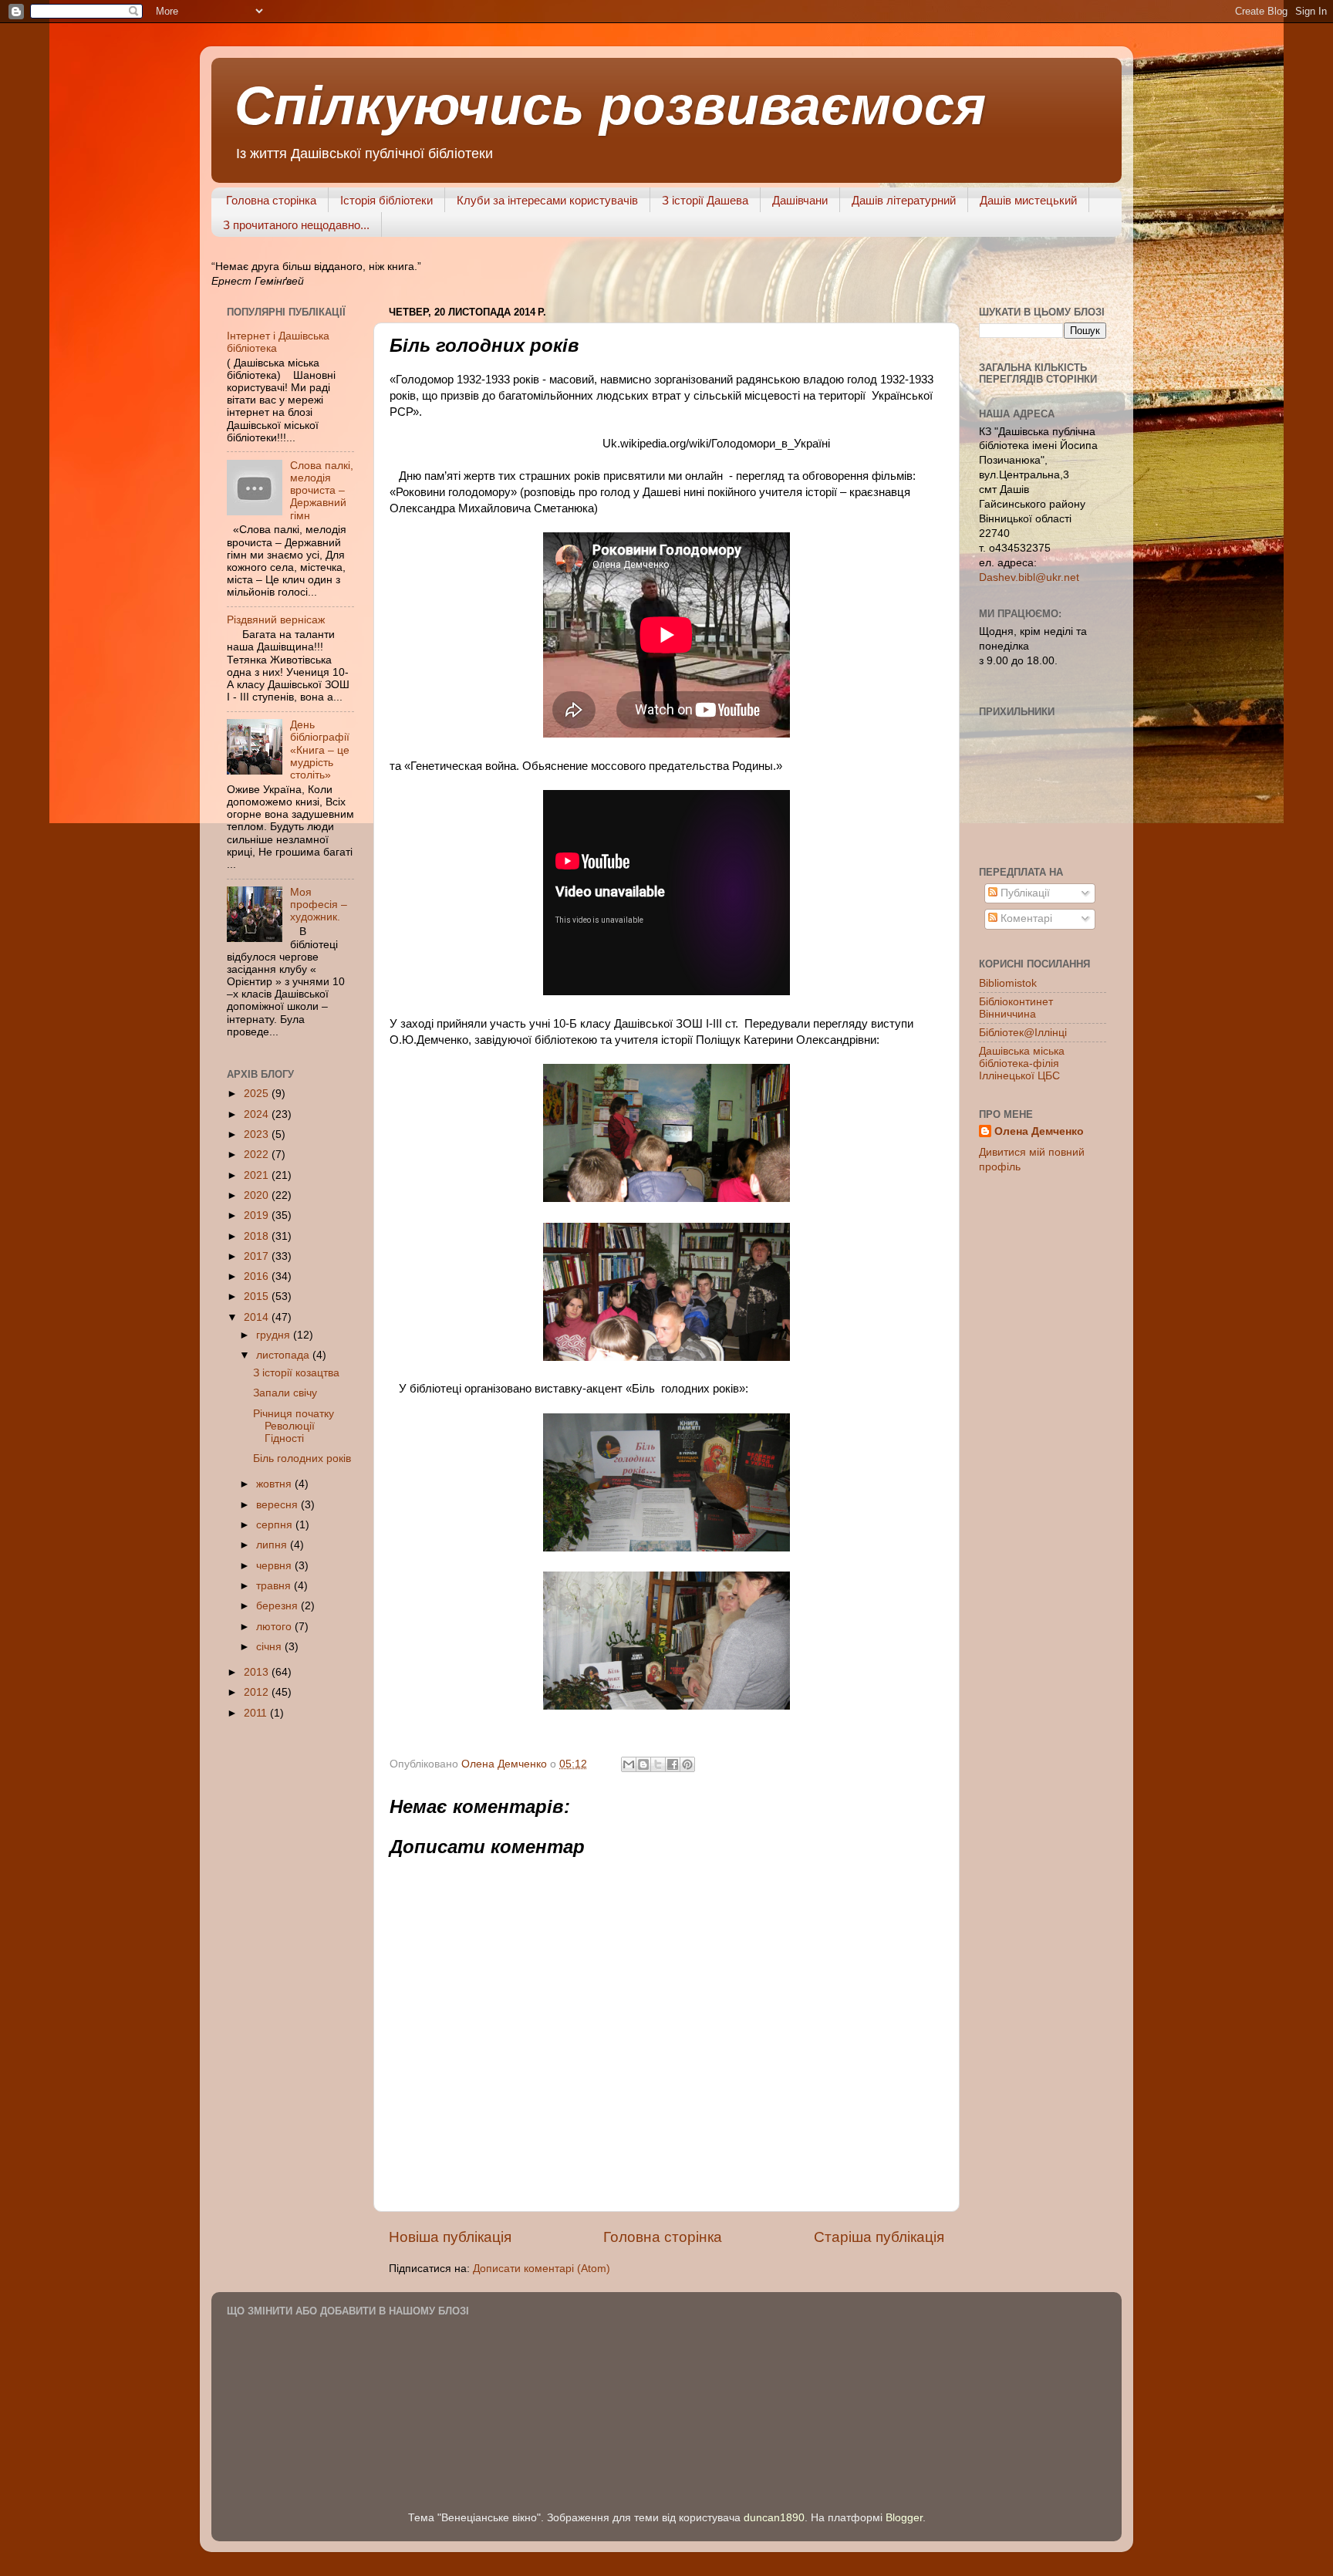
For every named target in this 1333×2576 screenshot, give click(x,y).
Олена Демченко (1039, 1131)
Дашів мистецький (1028, 200)
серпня (276, 1525)
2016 (258, 1276)
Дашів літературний (904, 200)
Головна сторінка (271, 200)
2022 (258, 1155)
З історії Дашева (705, 200)
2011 (257, 1713)
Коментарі (1025, 918)
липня (273, 1545)
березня (278, 1606)
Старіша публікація (879, 2237)
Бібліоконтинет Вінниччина (1016, 1008)
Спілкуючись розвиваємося (610, 106)
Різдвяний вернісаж (276, 620)
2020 (258, 1195)
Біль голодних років (302, 1458)
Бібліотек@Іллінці (1023, 1033)
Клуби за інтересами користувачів (547, 200)
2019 (258, 1215)
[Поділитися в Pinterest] (687, 1764)
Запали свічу (285, 1393)
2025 (258, 1094)
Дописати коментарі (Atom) (542, 2269)
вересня (278, 1505)
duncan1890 (774, 2518)
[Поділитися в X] (658, 1764)
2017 (258, 1256)
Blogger (904, 2518)
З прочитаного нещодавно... (296, 225)
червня (275, 1566)
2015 (258, 1296)
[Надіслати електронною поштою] (629, 1764)
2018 (258, 1236)
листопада (284, 1355)
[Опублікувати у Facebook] (673, 1764)
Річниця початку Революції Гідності (294, 1426)
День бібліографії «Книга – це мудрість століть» (320, 750)
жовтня (275, 1484)
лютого (275, 1627)
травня (275, 1586)
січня (270, 1647)
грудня (275, 1335)
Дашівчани (800, 200)
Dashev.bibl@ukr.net (1029, 577)
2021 (258, 1175)
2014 (258, 1317)
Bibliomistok (1008, 983)
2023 (258, 1134)
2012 (258, 1692)
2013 (258, 1672)
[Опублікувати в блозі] (643, 1764)
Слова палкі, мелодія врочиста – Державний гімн (322, 491)
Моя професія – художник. (319, 905)
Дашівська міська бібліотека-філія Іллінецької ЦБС (1022, 1063)
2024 (258, 1114)
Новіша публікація (450, 2237)
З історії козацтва (296, 1373)
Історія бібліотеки (386, 200)
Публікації (1024, 893)
